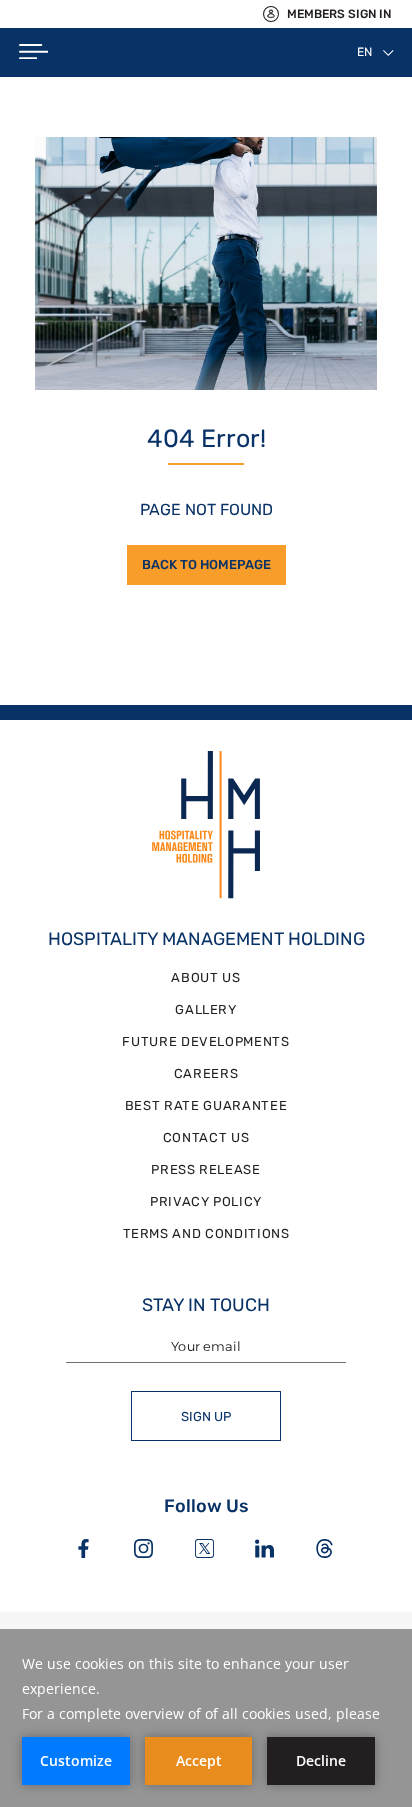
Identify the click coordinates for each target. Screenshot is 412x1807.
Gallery (206, 1009)
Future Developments (205, 1041)
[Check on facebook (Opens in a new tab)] (83, 1550)
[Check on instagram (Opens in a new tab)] (143, 1550)
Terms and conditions (206, 1233)
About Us (205, 977)
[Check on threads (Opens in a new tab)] (324, 1550)
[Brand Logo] (206, 827)
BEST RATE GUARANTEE (206, 1105)
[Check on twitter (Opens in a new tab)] (204, 1550)
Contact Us (206, 1137)
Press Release (205, 1169)
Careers (206, 1073)
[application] (206, 1718)
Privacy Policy (206, 1201)
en (364, 52)
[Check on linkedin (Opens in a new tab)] (264, 1550)
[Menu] (33, 53)
